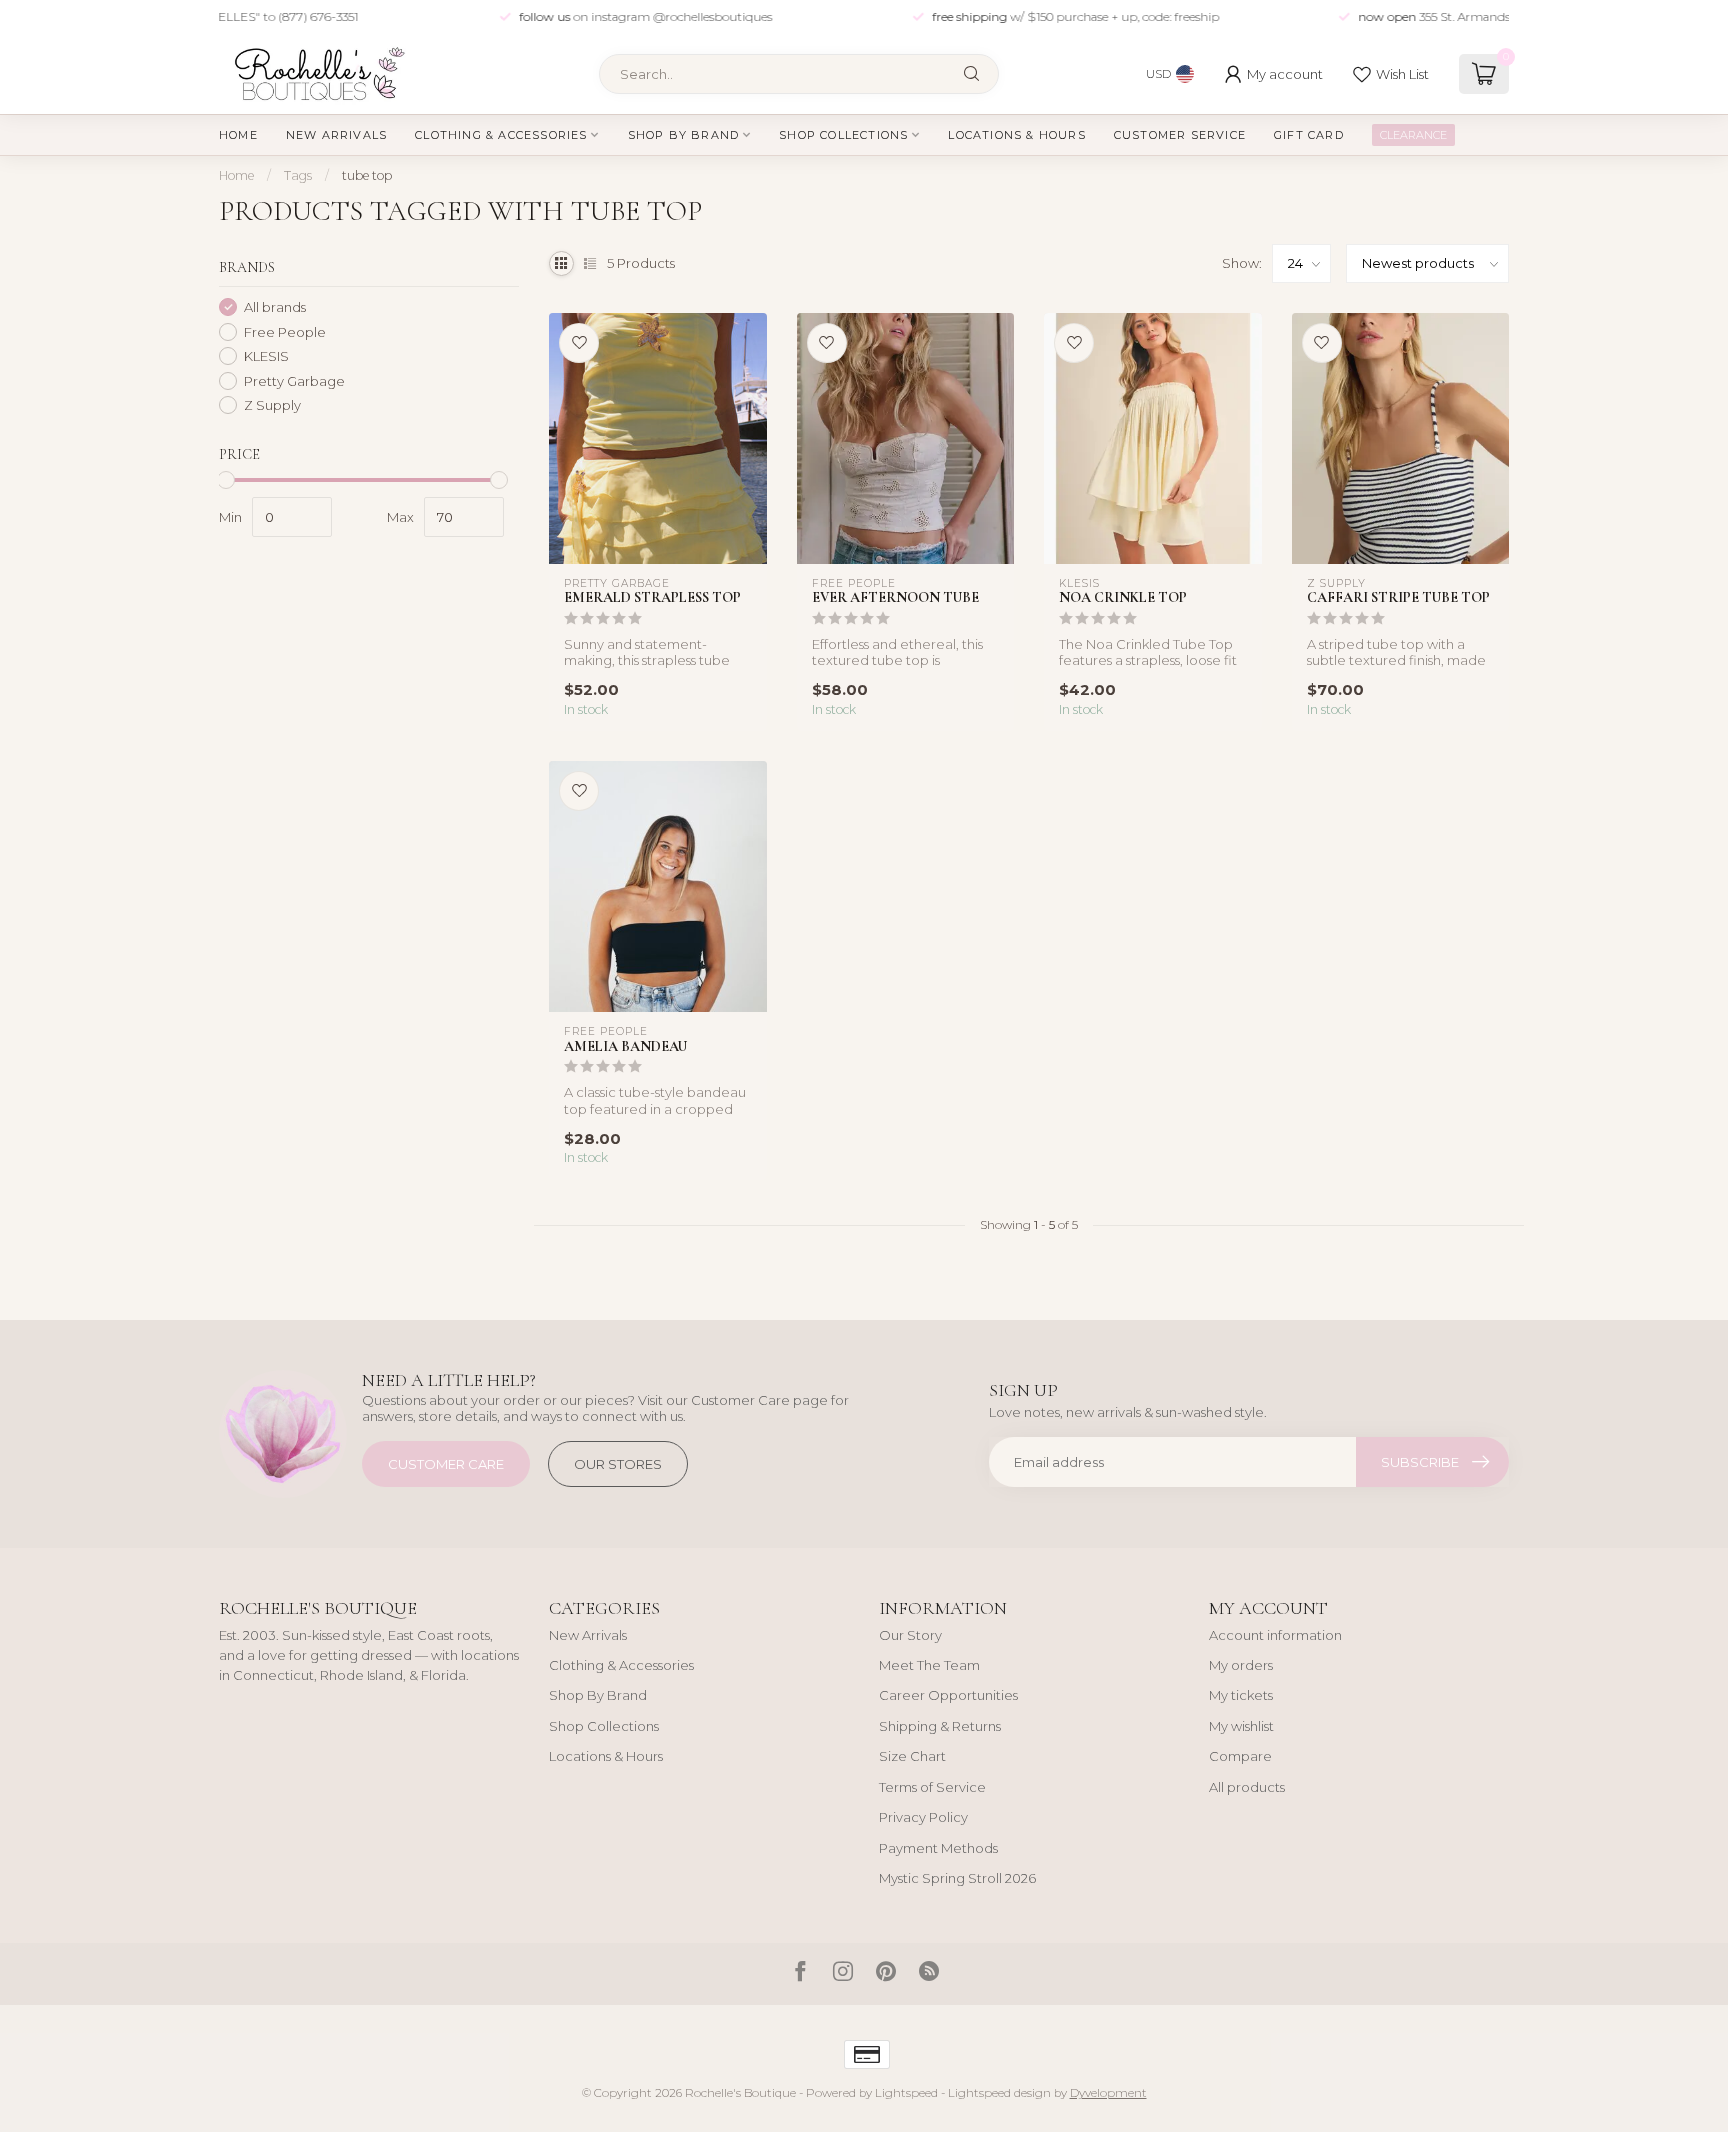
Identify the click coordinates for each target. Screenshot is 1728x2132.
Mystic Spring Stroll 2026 (957, 1878)
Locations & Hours (1016, 135)
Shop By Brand (684, 135)
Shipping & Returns (940, 1726)
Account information (1275, 1635)
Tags (298, 175)
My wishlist (1241, 1726)
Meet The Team (929, 1665)
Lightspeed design (999, 2093)
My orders (1241, 1665)
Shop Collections (843, 135)
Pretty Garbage (294, 380)
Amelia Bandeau (625, 1046)
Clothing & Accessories (501, 135)
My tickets (1241, 1695)
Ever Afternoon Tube (895, 597)
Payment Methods (938, 1848)
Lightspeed (906, 2093)
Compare (1240, 1756)
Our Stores (618, 1464)
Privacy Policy (923, 1817)
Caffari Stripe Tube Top (1398, 597)
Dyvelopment (1108, 2093)
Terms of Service (932, 1787)
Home (238, 135)
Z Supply (272, 405)
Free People (285, 332)
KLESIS (266, 356)
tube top (367, 175)
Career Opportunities (948, 1695)
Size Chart (912, 1756)
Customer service (1180, 135)
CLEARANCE (1413, 135)
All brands (275, 307)
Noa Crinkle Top (1123, 597)
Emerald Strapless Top (652, 597)
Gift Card (1309, 135)
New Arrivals (336, 135)
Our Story (910, 1635)
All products (1247, 1787)
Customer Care (446, 1464)
